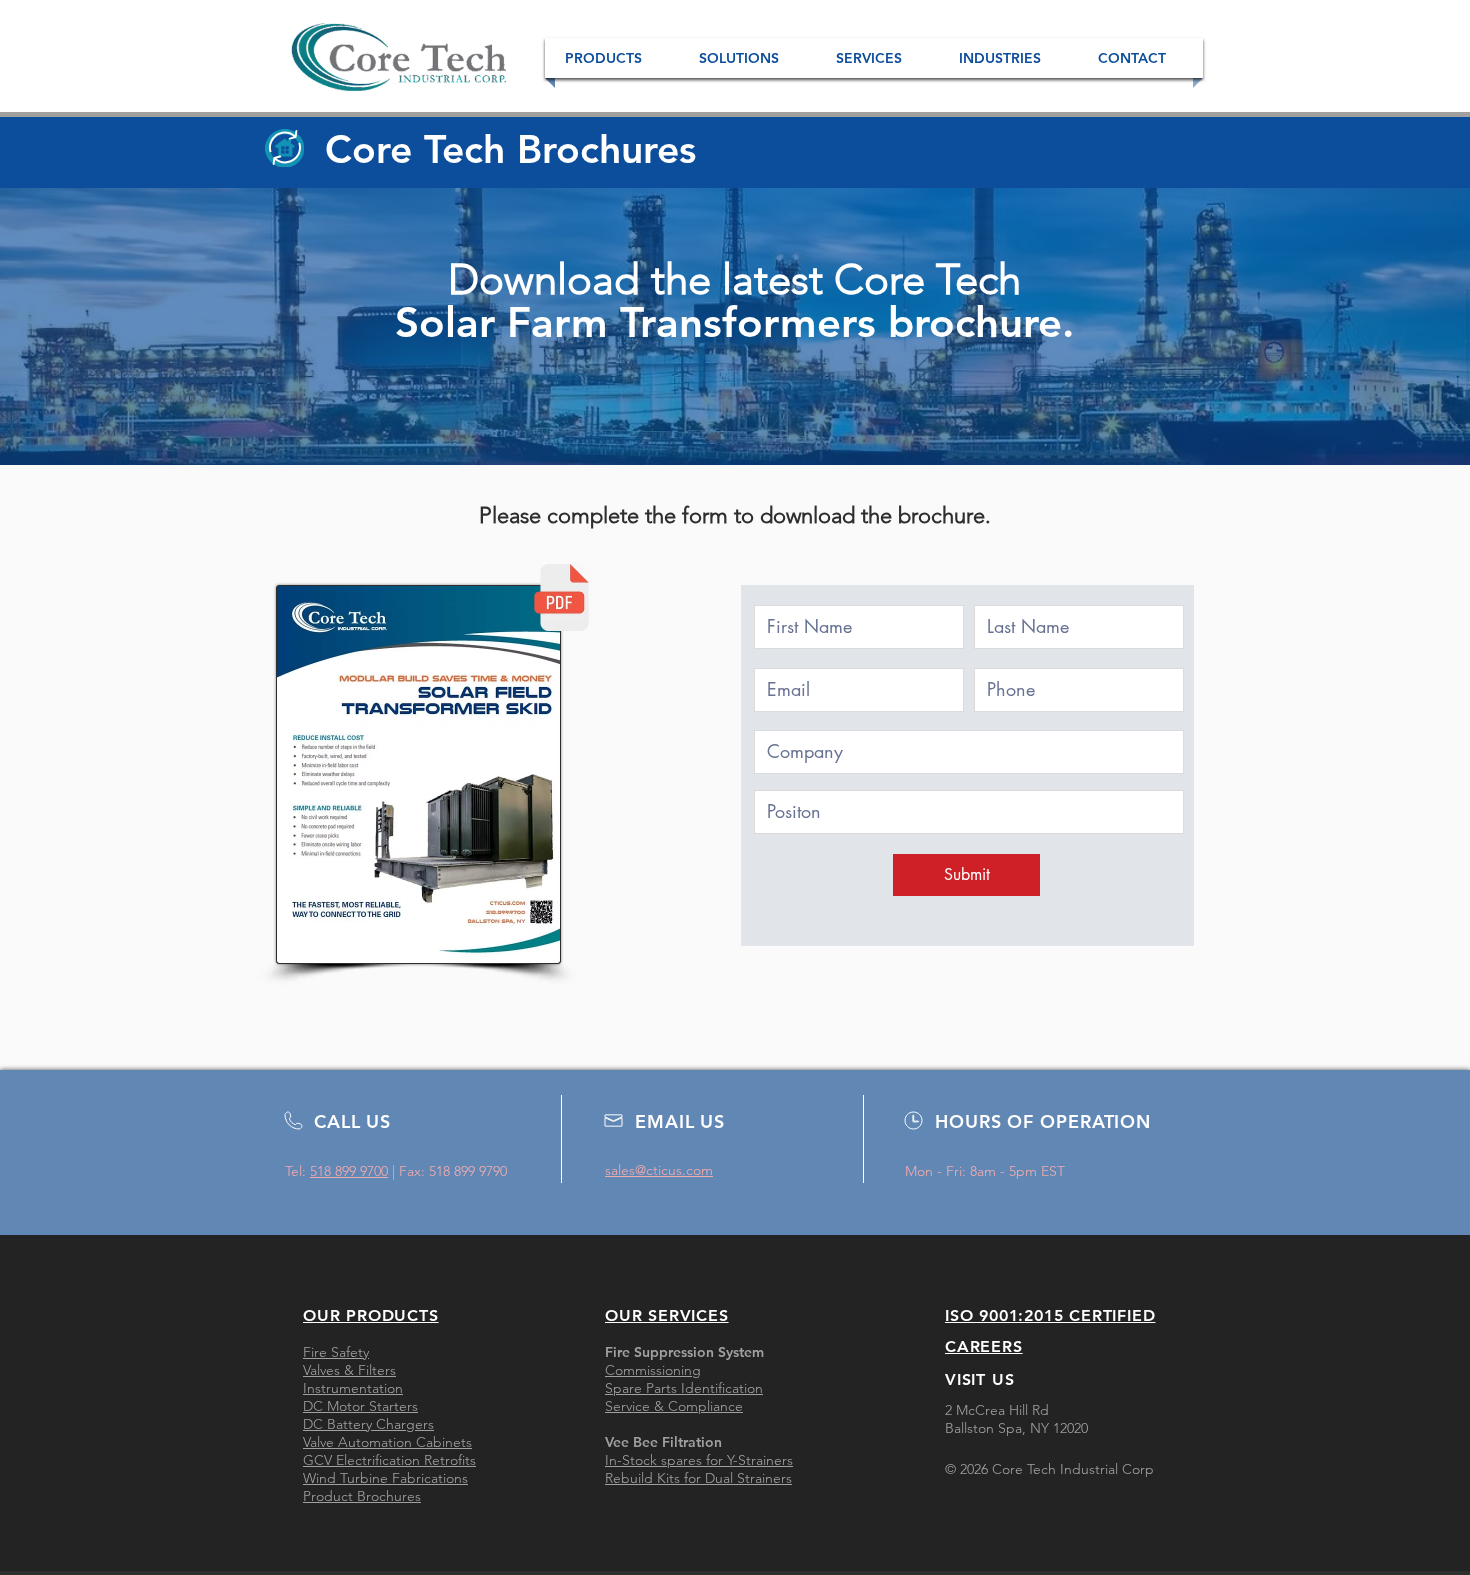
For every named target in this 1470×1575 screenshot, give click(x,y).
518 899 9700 (349, 1171)
